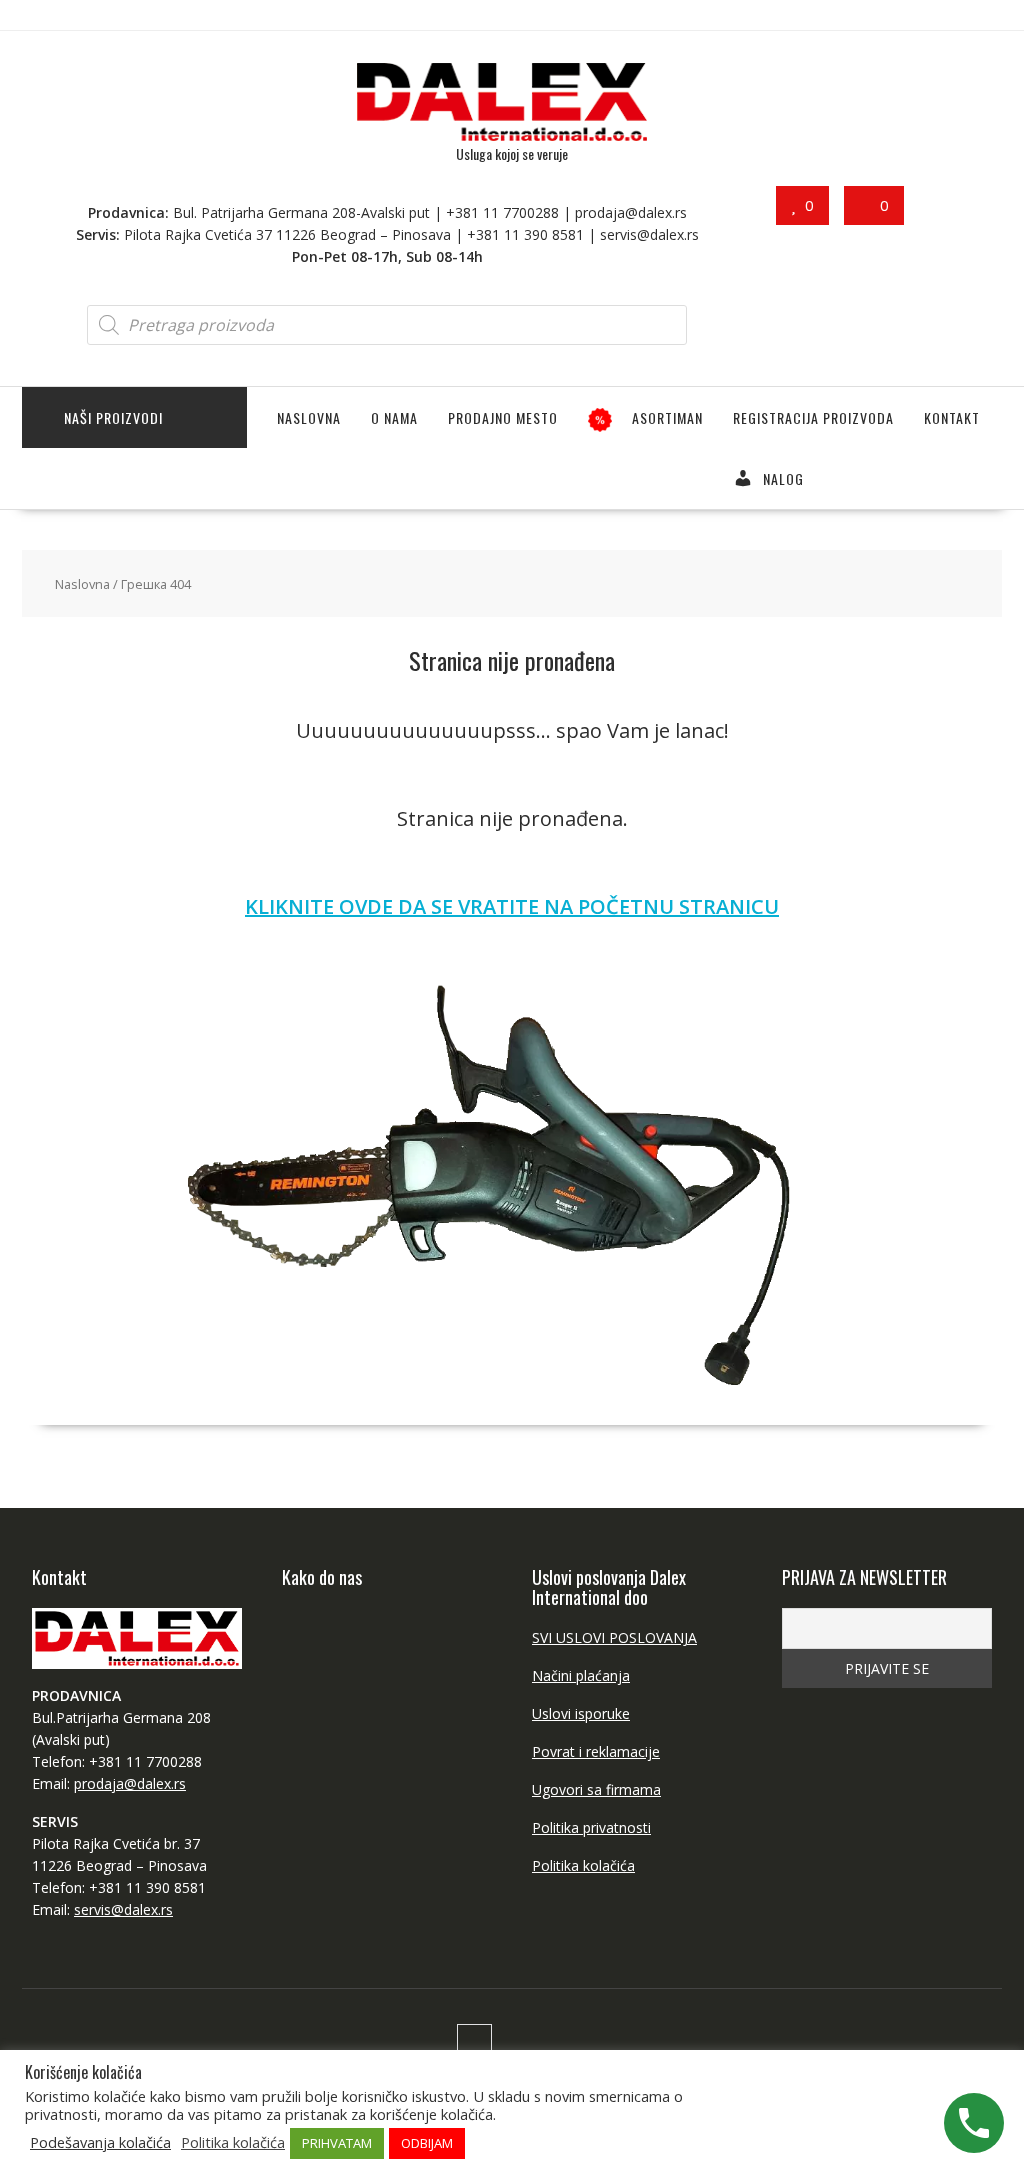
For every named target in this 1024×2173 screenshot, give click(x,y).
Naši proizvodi (113, 417)
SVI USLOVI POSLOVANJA (614, 1637)
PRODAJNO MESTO (503, 417)
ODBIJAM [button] (427, 2143)
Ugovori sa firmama (596, 1789)
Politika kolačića (583, 1865)
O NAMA (394, 417)
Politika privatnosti (591, 1827)
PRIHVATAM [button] (337, 2143)
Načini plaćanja (581, 1675)
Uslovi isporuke (581, 1713)
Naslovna (309, 417)
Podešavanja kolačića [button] (100, 2142)
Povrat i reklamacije (596, 1751)
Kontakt (952, 417)
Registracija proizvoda (813, 417)
